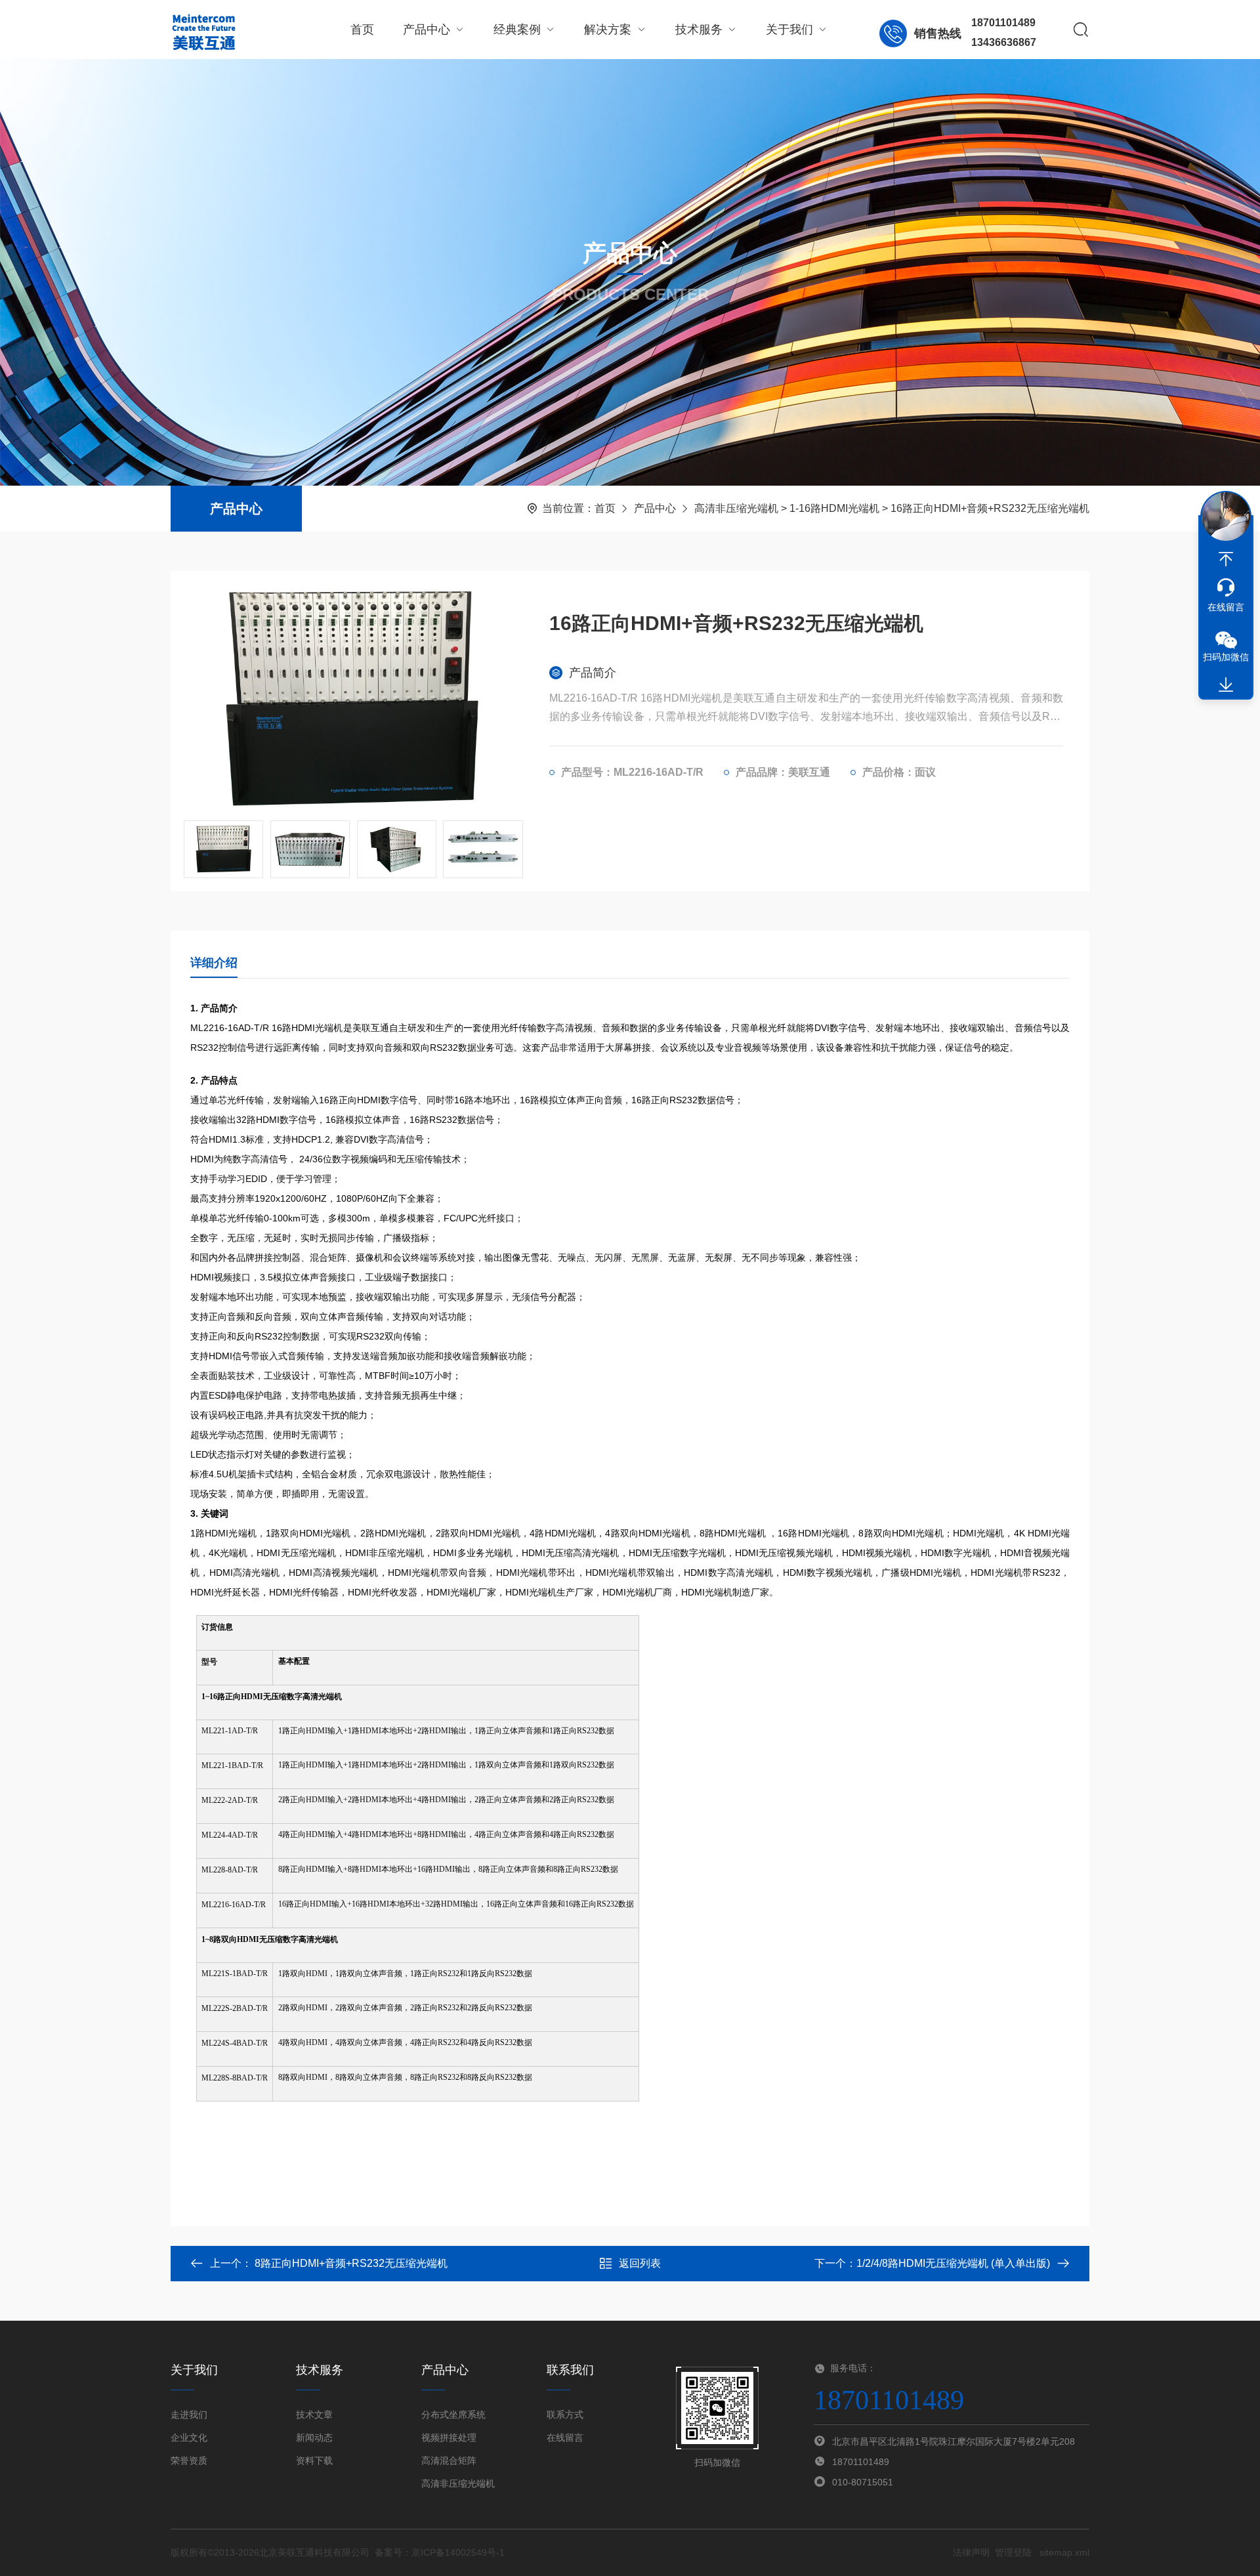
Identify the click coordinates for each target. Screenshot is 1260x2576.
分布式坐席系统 (453, 2415)
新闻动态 (314, 2438)
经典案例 (517, 30)
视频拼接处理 (449, 2438)
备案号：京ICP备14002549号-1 (440, 2552)
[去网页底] (1226, 685)
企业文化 (189, 2438)
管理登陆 (1013, 2552)
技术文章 (314, 2415)
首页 (362, 30)
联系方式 (565, 2415)
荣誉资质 (189, 2460)
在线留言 (565, 2438)
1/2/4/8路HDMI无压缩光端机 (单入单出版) (953, 2263)
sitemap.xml (1064, 2552)
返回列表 (640, 2263)
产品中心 (427, 30)
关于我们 (789, 30)
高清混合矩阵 (449, 2460)
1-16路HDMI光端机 (834, 508)
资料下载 (314, 2460)
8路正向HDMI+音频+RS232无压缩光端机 (351, 2263)
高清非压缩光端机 (736, 508)
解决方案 (608, 30)
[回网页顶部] (1226, 559)
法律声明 (971, 2552)
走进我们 (189, 2415)
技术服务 (699, 30)
